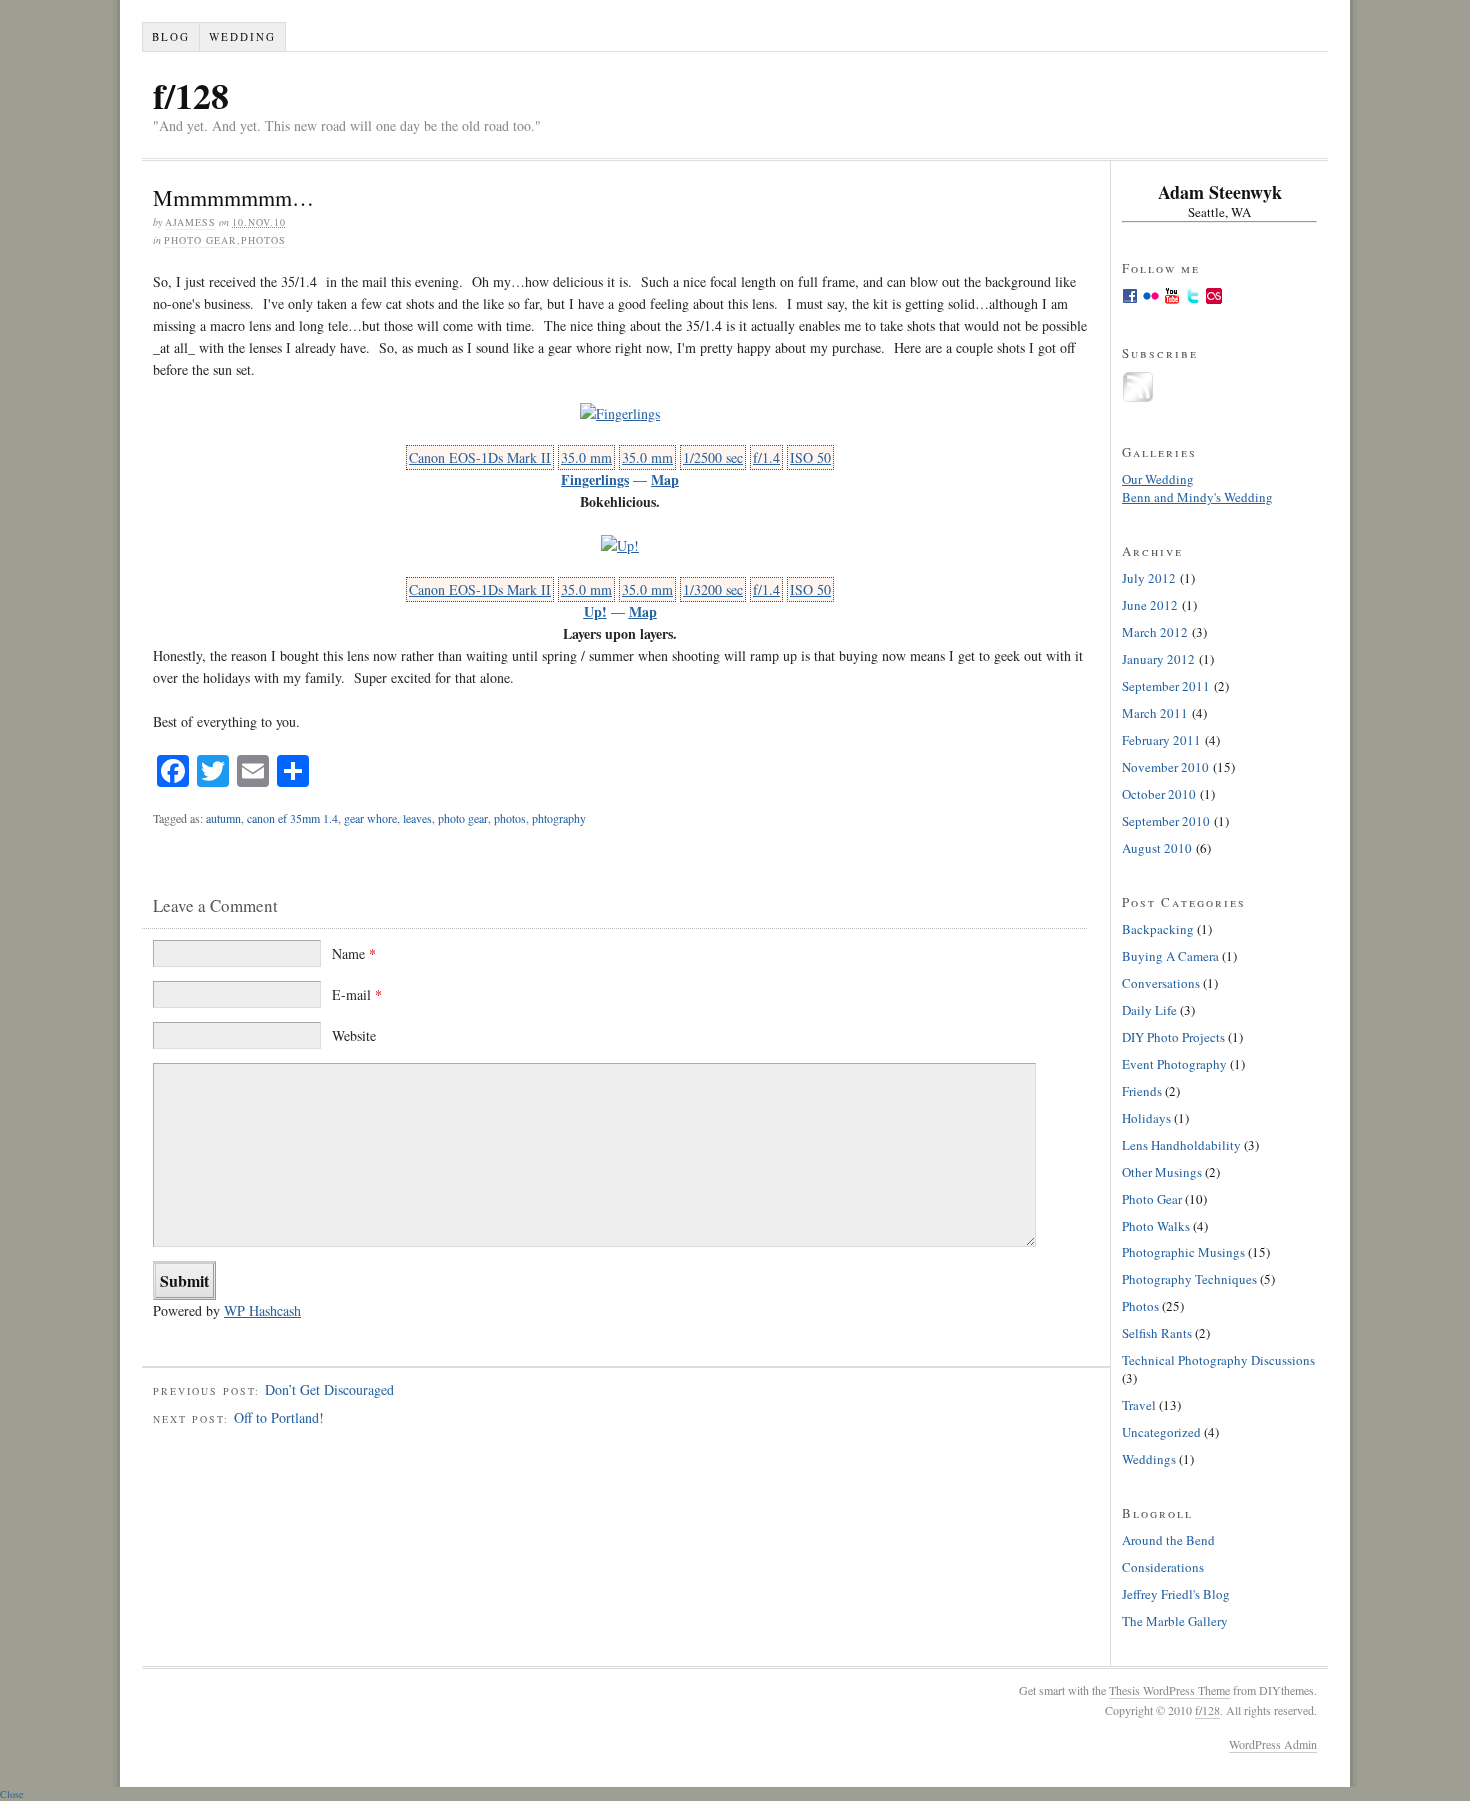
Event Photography (1174, 1064)
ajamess (190, 222)
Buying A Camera (1170, 956)
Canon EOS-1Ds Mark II (480, 457)
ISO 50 (810, 457)
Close (11, 1794)
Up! (595, 611)
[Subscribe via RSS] (1138, 398)
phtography (559, 818)
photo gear (463, 818)
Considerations (1163, 1567)
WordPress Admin (1273, 1744)
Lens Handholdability (1181, 1145)
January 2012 (1158, 659)
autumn (223, 818)
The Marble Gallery (1175, 1621)
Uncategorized (1161, 1432)
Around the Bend (1168, 1540)
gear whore (370, 818)
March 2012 (1155, 632)
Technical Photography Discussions (1218, 1360)
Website (354, 1035)
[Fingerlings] (620, 413)
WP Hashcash (262, 1310)
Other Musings (1162, 1172)
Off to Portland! (279, 1417)
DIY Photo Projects (1173, 1037)
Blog (171, 36)
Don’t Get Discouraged (329, 1389)
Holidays (1146, 1118)
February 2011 (1161, 740)
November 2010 (1165, 767)
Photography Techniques (1189, 1279)
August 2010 (1157, 848)
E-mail (357, 994)
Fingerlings (595, 479)
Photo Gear (200, 240)
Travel (1139, 1405)
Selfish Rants (1157, 1333)
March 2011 (1155, 713)
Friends (1142, 1091)
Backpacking (1158, 929)
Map (665, 479)
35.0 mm (586, 457)
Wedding (242, 36)
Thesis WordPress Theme (1169, 1690)
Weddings (1149, 1459)
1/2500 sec (713, 457)
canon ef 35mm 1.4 (292, 818)
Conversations (1161, 983)
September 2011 (1166, 686)
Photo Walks (1156, 1226)
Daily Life (1149, 1010)
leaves (417, 818)
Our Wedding (1158, 479)
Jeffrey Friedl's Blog (1176, 1594)
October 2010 (1159, 794)
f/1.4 (766, 457)
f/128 (191, 95)
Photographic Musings (1183, 1252)
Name (354, 953)
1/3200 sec (713, 589)
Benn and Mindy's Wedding (1197, 497)
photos (510, 818)
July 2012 (1149, 578)
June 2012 (1150, 605)
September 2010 (1166, 821)
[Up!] (620, 545)
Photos (263, 240)
